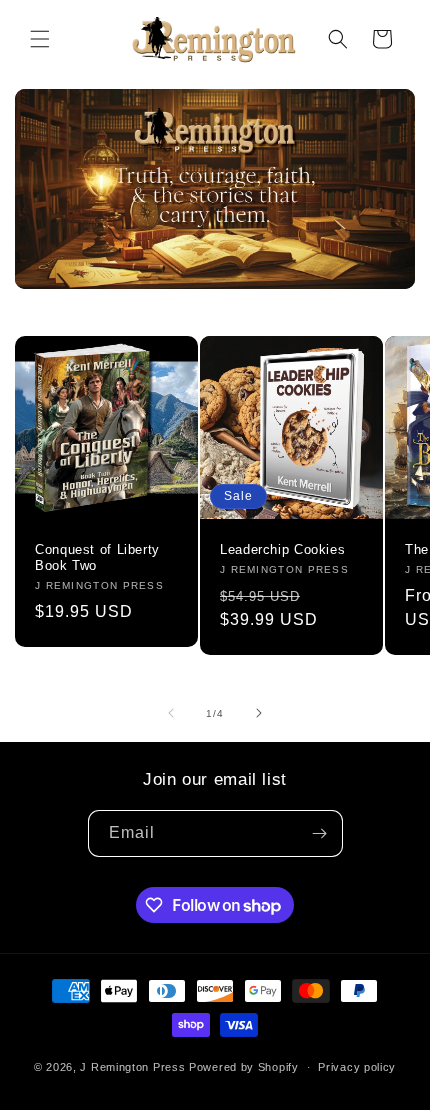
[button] (40, 39)
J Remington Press (132, 1067)
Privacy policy (357, 1067)
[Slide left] (171, 713)
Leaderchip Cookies (282, 550)
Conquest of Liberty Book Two (97, 558)
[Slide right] (259, 713)
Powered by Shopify (244, 1067)
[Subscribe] (320, 833)
